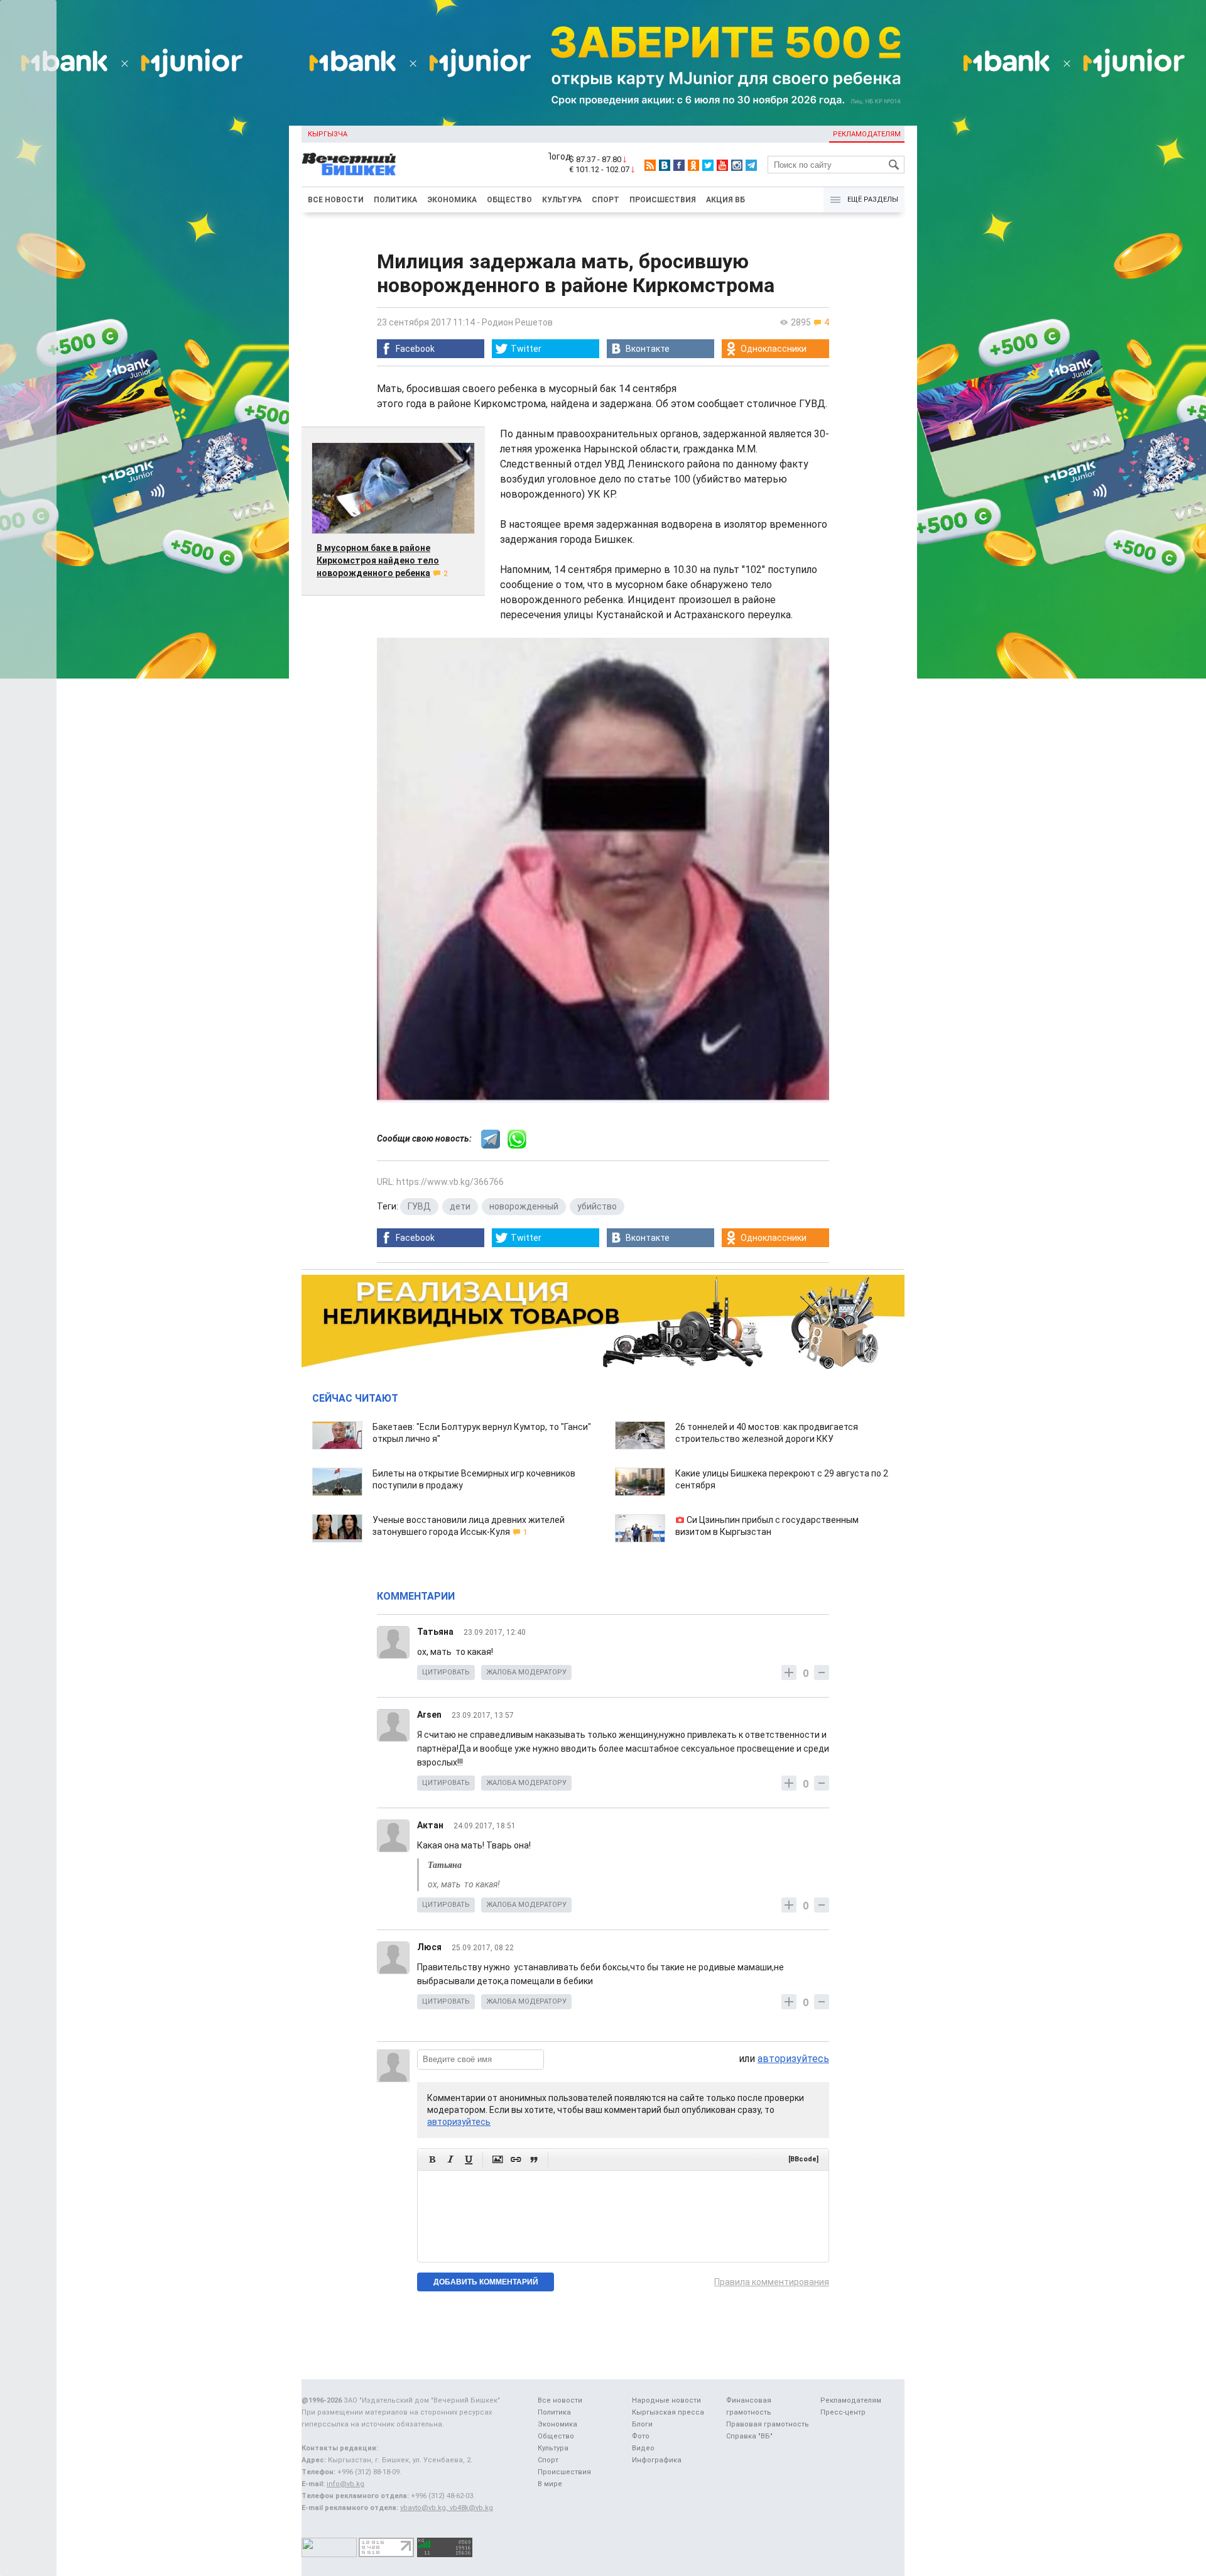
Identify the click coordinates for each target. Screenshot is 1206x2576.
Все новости (336, 200)
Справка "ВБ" (749, 2436)
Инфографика (657, 2460)
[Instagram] (737, 165)
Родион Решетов (517, 322)
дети (460, 1206)
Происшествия (663, 200)
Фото (641, 2436)
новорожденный (524, 1206)
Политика (395, 200)
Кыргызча (328, 134)
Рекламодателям (867, 134)
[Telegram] (751, 165)
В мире (550, 2484)
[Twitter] (708, 165)
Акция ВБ (725, 200)
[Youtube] (722, 165)
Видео (643, 2448)
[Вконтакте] (665, 165)
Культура (562, 200)
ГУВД (419, 1206)
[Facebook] (679, 165)
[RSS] (650, 165)
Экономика (452, 200)
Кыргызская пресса (668, 2412)
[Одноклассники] (693, 165)
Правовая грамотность (768, 2424)
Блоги (642, 2424)
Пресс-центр (843, 2412)
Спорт (606, 200)
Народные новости (666, 2400)
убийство (597, 1206)
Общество (509, 200)
